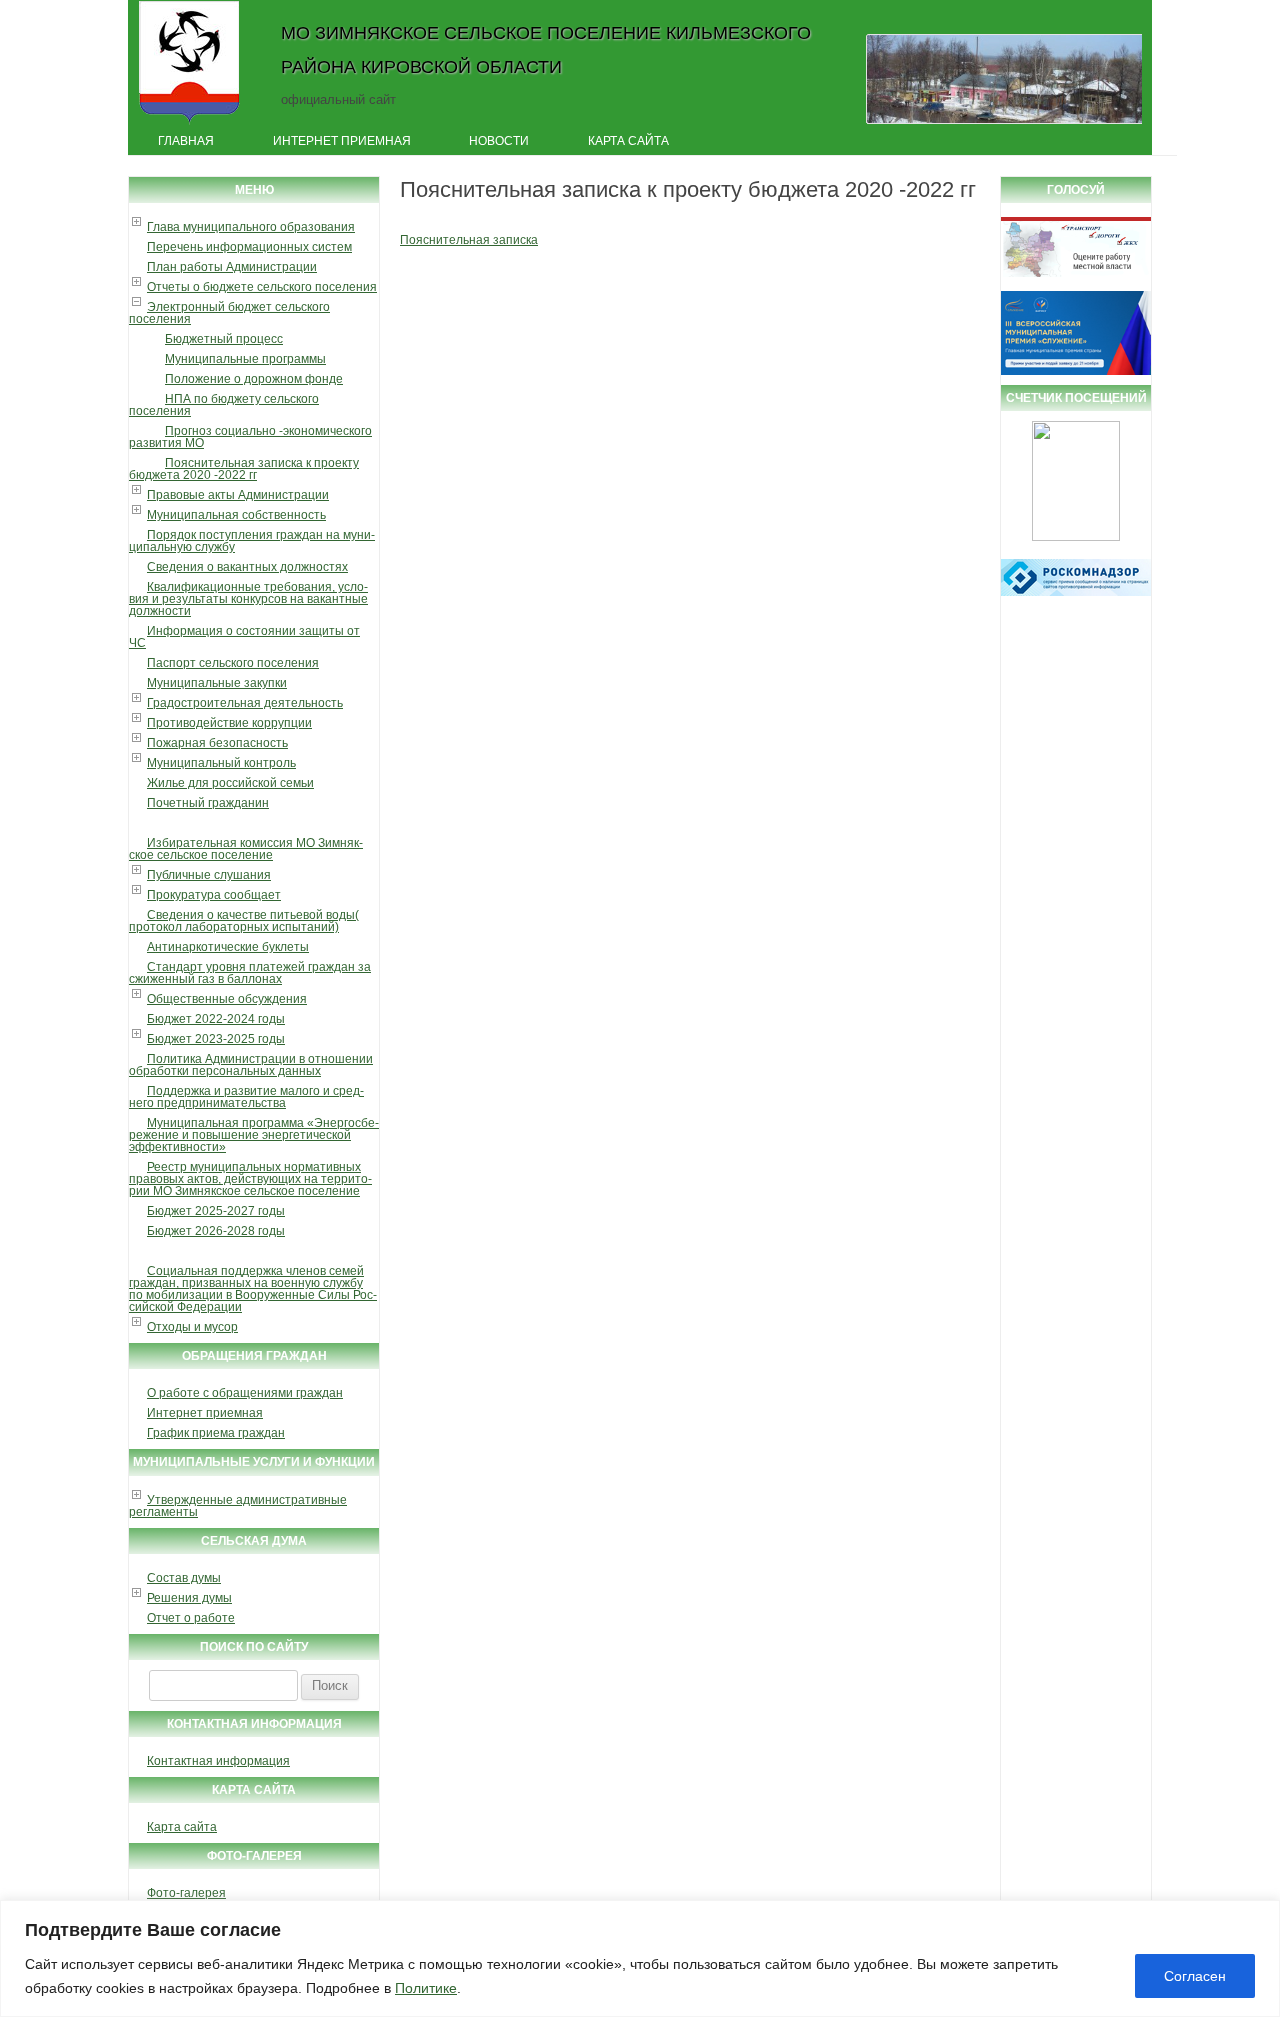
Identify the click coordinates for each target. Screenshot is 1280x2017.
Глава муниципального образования (251, 227)
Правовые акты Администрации (238, 495)
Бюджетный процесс (224, 339)
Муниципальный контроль (221, 763)
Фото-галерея (186, 1893)
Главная (186, 141)
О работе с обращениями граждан (245, 1393)
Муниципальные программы (245, 359)
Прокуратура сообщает (214, 895)
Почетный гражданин (208, 803)
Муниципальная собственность (236, 515)
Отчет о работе (191, 1618)
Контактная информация (218, 1761)
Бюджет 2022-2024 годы (216, 1019)
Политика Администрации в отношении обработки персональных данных (251, 1065)
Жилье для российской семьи (230, 783)
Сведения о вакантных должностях (247, 567)
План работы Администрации (232, 267)
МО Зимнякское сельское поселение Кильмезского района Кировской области (546, 49)
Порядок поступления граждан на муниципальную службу (252, 541)
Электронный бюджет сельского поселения (229, 313)
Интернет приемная (342, 141)
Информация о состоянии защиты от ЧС (244, 637)
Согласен (1195, 1976)
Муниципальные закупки (217, 683)
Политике (426, 1988)
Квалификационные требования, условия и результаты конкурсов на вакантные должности (248, 599)
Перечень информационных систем (249, 247)
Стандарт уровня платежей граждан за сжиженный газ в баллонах (250, 973)
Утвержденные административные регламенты (238, 1506)
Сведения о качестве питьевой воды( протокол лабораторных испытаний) (244, 921)
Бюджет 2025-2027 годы (216, 1211)
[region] (640, 1958)
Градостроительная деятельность (245, 703)
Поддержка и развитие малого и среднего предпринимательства (246, 1097)
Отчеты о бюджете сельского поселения (262, 287)
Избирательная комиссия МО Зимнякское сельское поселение (246, 849)
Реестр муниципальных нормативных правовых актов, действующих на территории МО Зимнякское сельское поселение (250, 1179)
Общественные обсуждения (227, 999)
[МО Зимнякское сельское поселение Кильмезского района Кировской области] (189, 123)
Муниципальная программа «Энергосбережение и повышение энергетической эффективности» (254, 1135)
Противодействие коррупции (229, 723)
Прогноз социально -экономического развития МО (250, 437)
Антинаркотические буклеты (228, 947)
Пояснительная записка (469, 240)
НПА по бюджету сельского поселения (224, 405)
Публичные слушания (209, 875)
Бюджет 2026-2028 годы (216, 1231)
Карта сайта (628, 141)
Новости (499, 141)
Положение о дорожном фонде (254, 379)
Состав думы (184, 1578)
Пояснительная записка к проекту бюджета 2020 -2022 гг (244, 469)
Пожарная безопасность (217, 743)
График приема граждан (216, 1433)
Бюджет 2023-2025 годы (216, 1039)
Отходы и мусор (192, 1327)
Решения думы (189, 1598)
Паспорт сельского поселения (233, 663)
